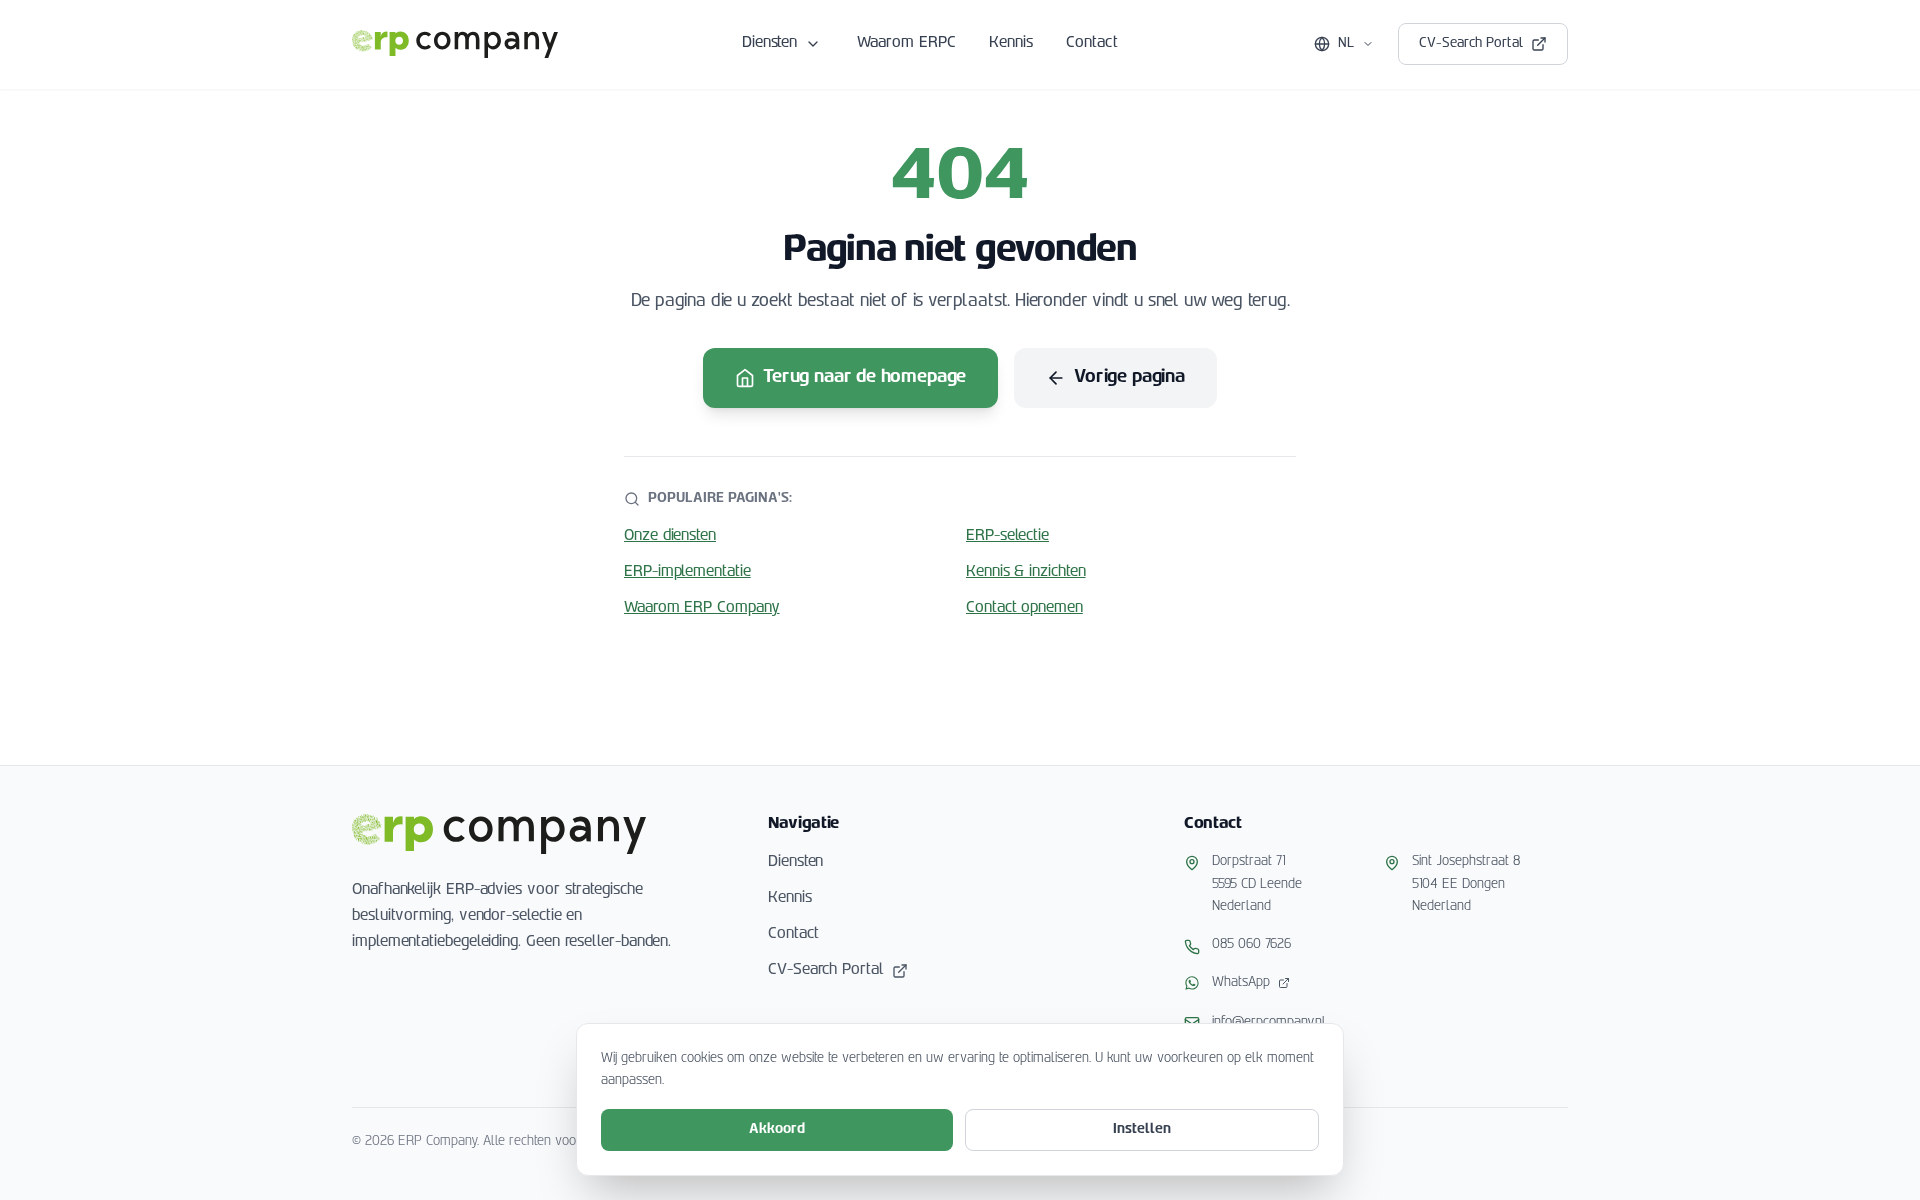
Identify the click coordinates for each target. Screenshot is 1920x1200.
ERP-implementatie (687, 572)
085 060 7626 (1251, 944)
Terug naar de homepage (864, 377)
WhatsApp (1241, 982)
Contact (1092, 43)
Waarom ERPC (907, 43)
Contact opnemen (1024, 608)
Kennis (1011, 43)
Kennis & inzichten (1026, 572)
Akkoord (777, 1129)
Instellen (1142, 1129)
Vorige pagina (1129, 377)
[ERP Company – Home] (455, 44)
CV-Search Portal (1471, 43)
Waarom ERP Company (702, 608)
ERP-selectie (1007, 536)
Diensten (769, 43)
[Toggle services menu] (813, 44)
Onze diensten (670, 536)
